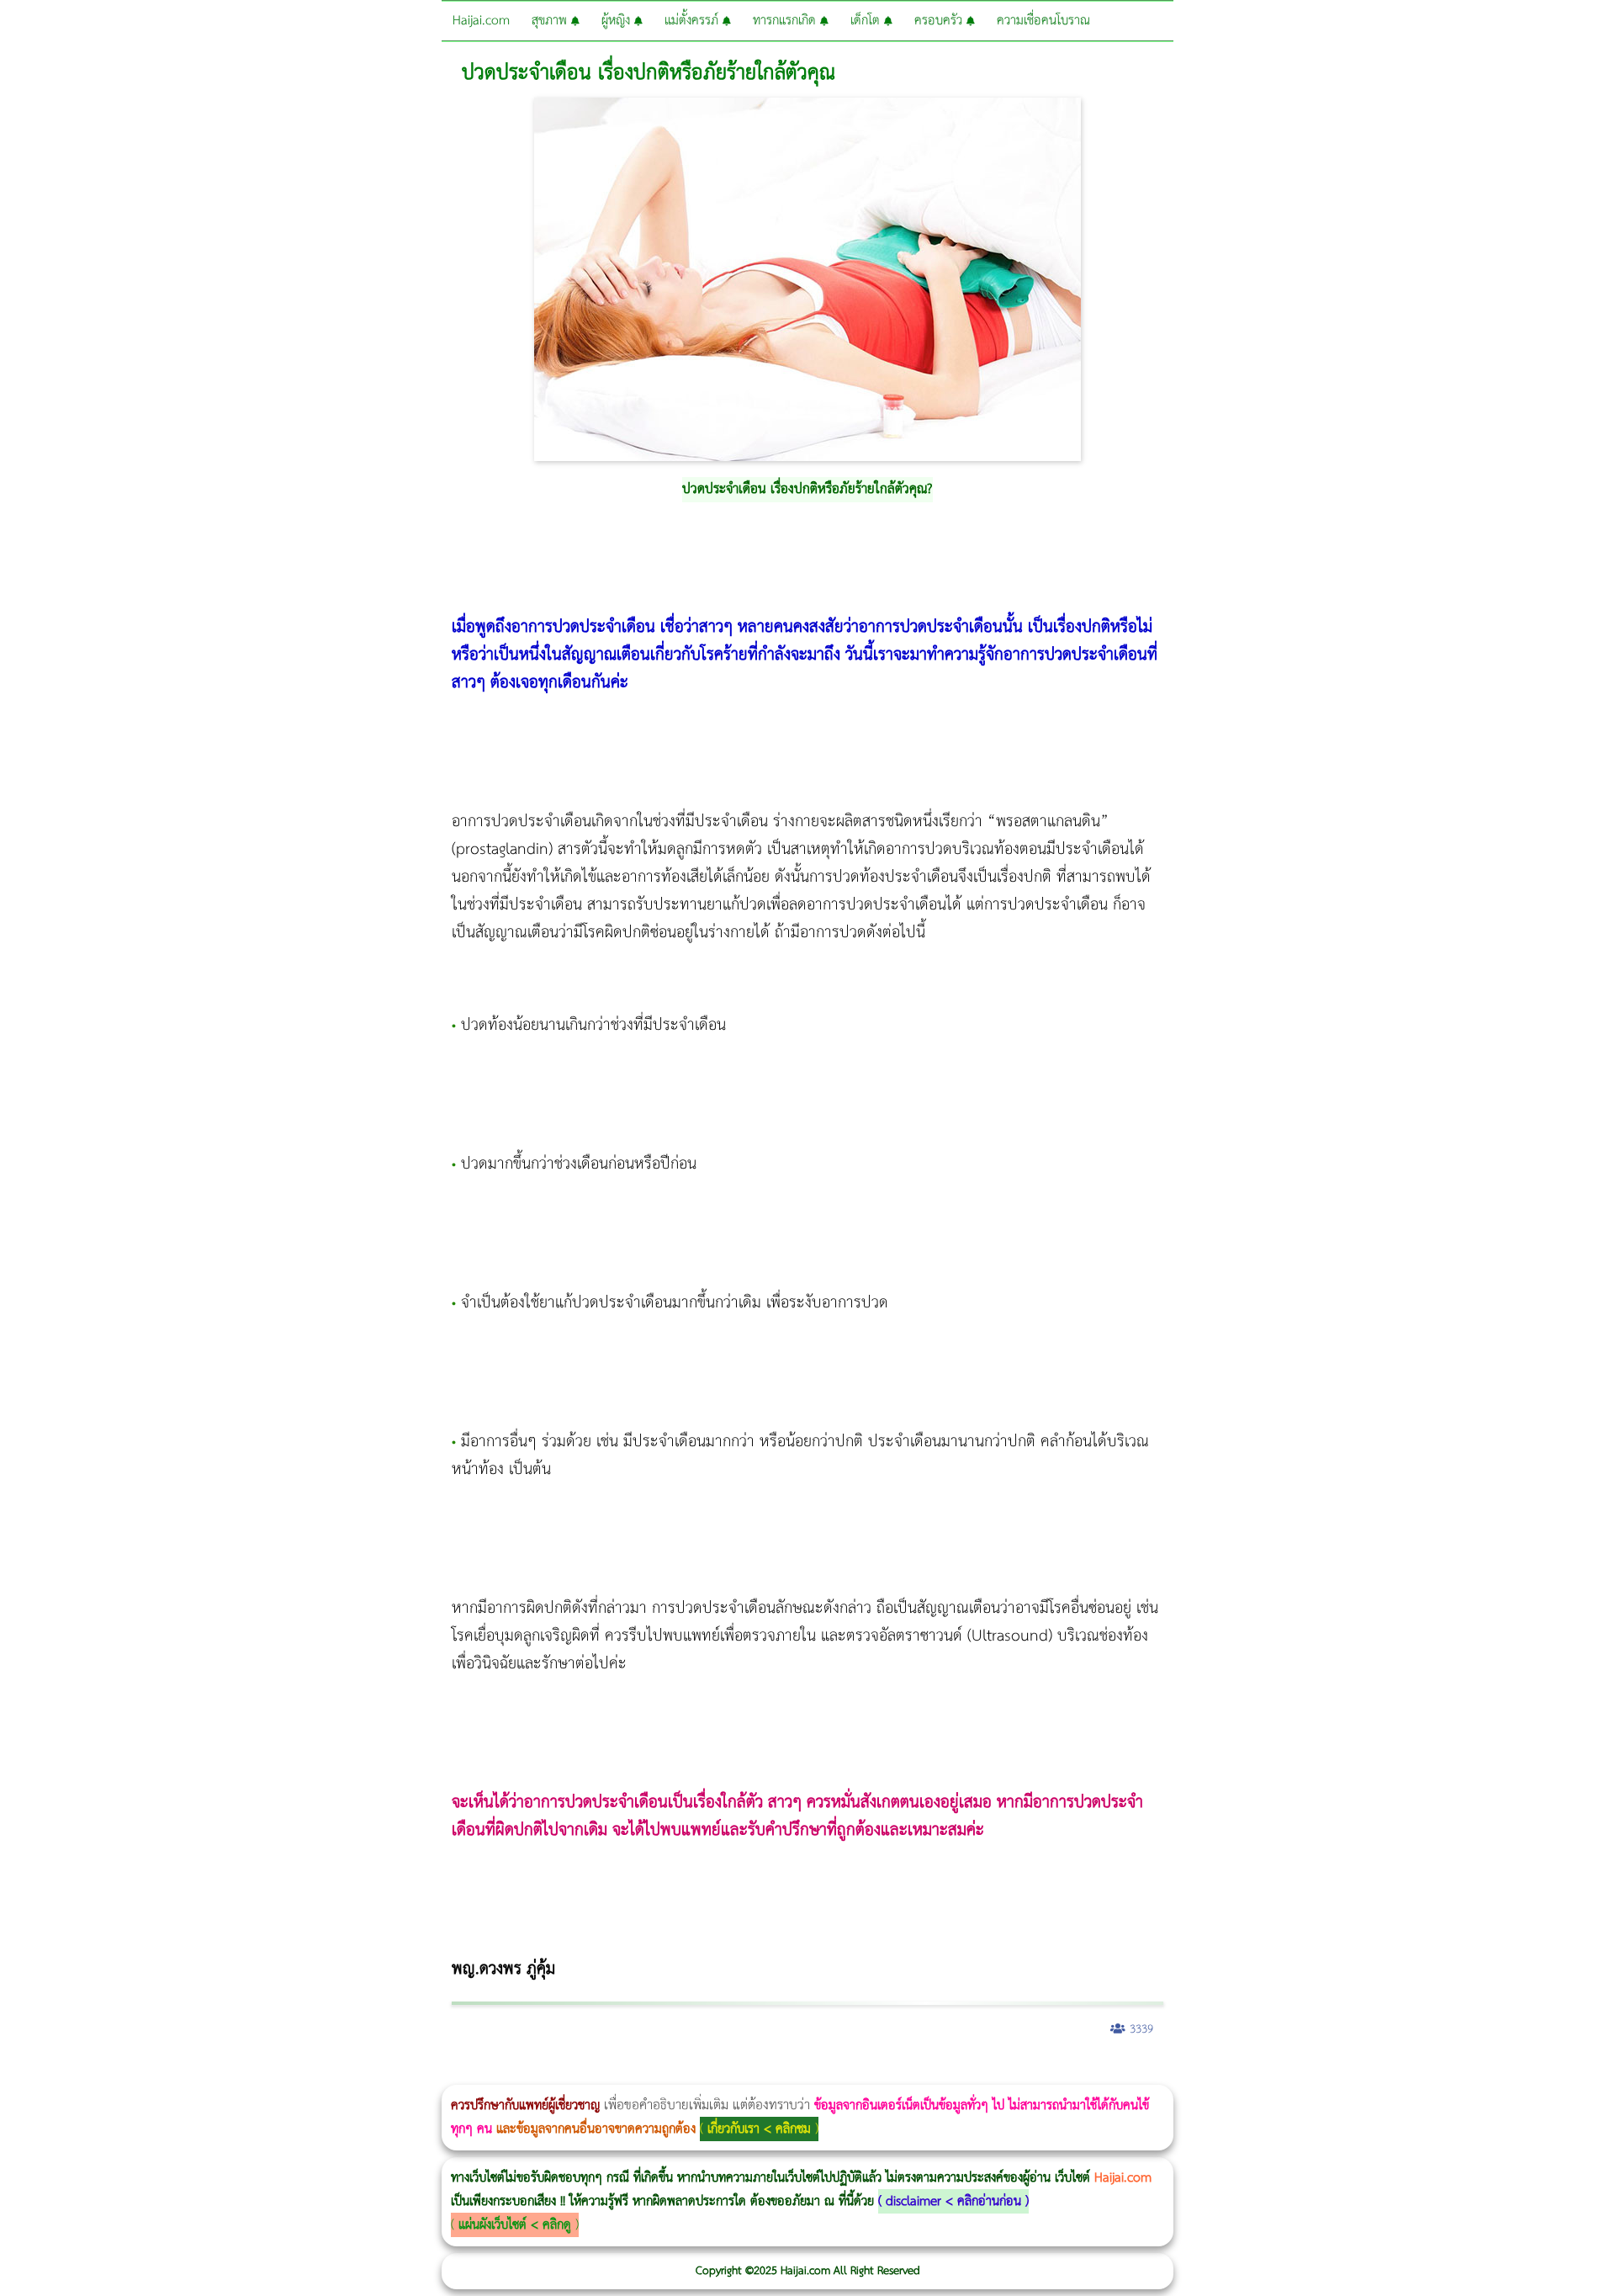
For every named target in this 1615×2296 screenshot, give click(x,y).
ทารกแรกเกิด (786, 21)
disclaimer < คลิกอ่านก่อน (953, 2201)
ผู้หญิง (618, 21)
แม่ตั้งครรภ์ (694, 21)
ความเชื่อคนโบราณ (1043, 21)
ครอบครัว (940, 21)
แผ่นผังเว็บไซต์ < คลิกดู (515, 2225)
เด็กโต (867, 21)
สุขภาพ (551, 21)
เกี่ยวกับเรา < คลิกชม (759, 2129)
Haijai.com (481, 21)
